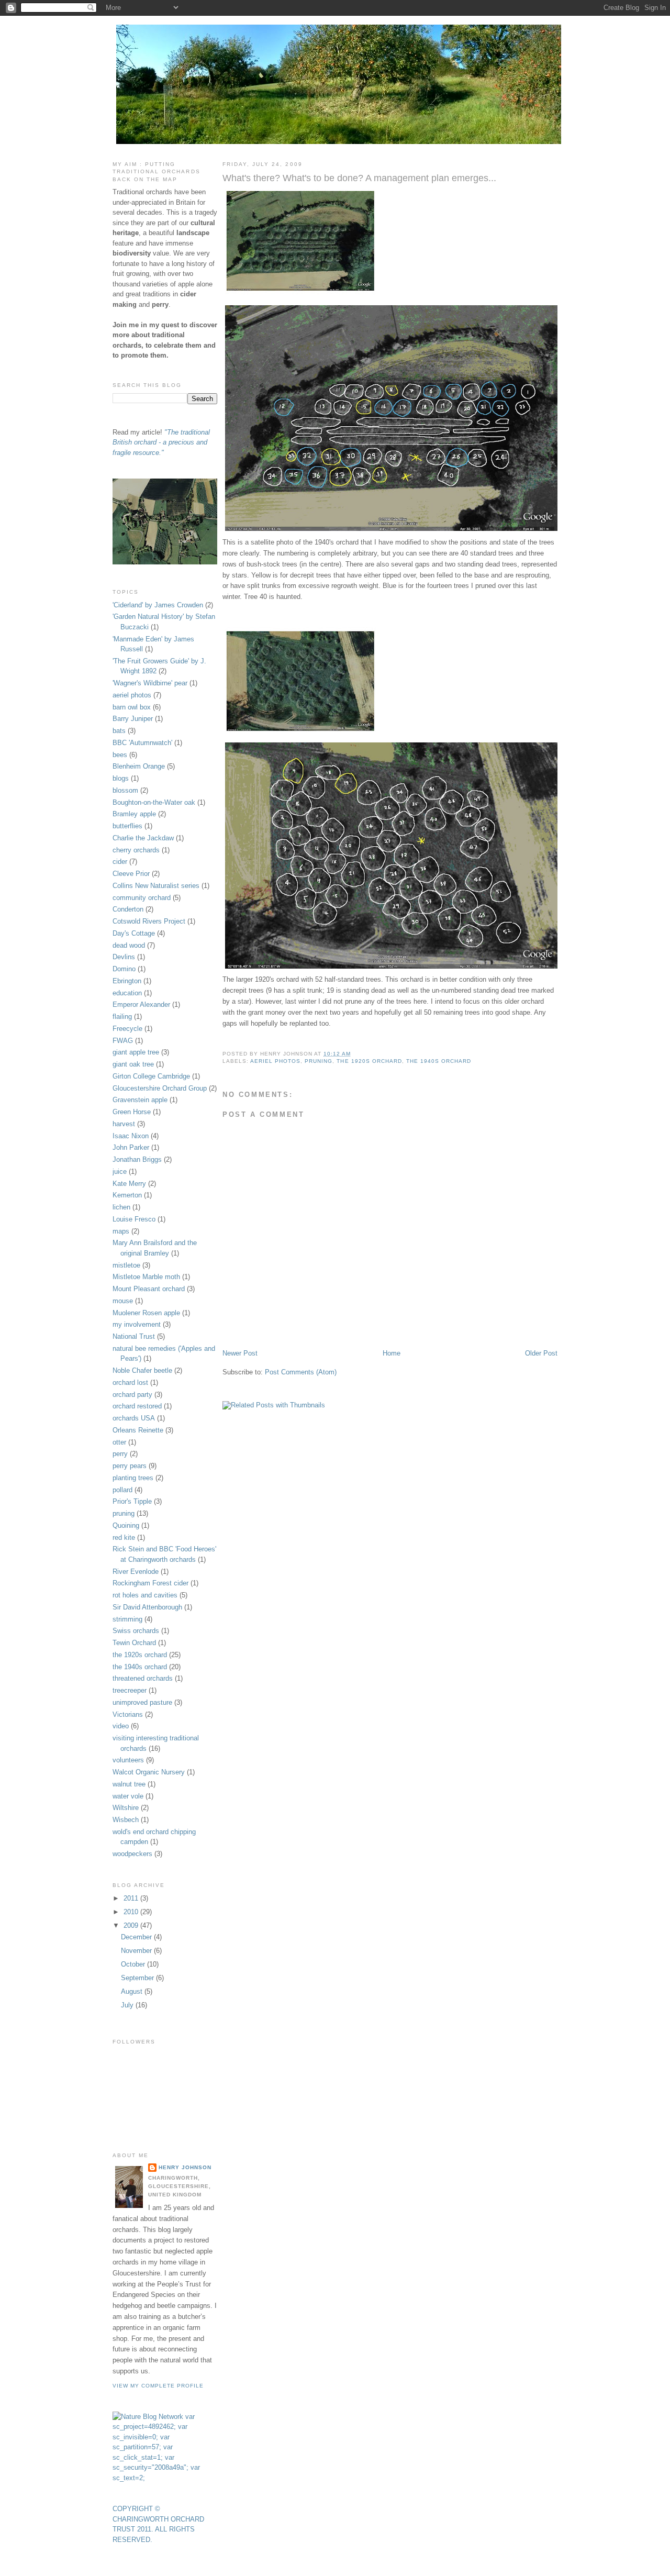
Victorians (128, 1714)
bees (120, 755)
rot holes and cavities (145, 1595)
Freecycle (127, 1029)
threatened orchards (143, 1678)
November (137, 1951)
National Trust (134, 1336)
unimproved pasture (142, 1702)
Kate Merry (129, 1184)
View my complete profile (158, 2386)
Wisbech (126, 1820)
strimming (127, 1619)
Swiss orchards (136, 1631)
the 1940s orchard (439, 1061)
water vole (128, 1796)
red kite (124, 1537)
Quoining (126, 1525)
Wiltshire (126, 1808)
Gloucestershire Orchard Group (160, 1088)
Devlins (124, 957)
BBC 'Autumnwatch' (142, 743)
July (128, 2005)
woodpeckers (132, 1854)
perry (120, 1454)
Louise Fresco (134, 1219)
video (121, 1726)
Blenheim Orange (139, 766)
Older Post (541, 1353)
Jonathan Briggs (137, 1159)
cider (120, 862)
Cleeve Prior (131, 874)
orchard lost (130, 1383)
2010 (132, 1912)
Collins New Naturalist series (156, 886)
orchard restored (137, 1406)
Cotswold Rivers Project (149, 921)
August (133, 1991)
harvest (124, 1124)
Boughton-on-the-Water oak (154, 802)
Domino (124, 969)
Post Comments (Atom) (301, 1372)
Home (392, 1353)
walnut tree (129, 1784)
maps (121, 1231)
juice (120, 1172)
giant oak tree (133, 1064)
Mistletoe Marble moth (146, 1277)
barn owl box (132, 707)
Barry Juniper (133, 719)
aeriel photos (275, 1061)
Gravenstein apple (140, 1100)
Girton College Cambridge (151, 1076)
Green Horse (132, 1112)
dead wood (129, 945)
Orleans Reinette (138, 1430)
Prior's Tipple (132, 1501)
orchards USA (134, 1418)
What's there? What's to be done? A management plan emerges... (359, 178)
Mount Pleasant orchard (149, 1289)
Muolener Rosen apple (146, 1313)
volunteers (128, 1760)
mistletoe (126, 1265)
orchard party (132, 1395)
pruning (319, 1061)
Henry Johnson (185, 2167)
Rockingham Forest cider (150, 1583)
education (127, 993)
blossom (125, 790)
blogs (121, 778)
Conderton (128, 909)
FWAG (123, 1041)
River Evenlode (136, 1572)
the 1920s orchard (369, 1061)
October (134, 1964)
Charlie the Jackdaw (143, 838)
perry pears (130, 1466)
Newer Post (240, 1353)
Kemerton (127, 1195)
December (137, 1937)
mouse (123, 1301)
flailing (122, 1017)
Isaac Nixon (131, 1136)
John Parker (131, 1147)
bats (119, 731)
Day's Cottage (134, 933)
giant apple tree (136, 1052)
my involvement (137, 1324)
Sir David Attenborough (147, 1607)
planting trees (133, 1478)
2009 (132, 1925)
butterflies (127, 826)
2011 (132, 1898)
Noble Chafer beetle (142, 1370)
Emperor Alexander (141, 1004)
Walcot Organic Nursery (149, 1772)
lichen (121, 1207)
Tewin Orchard (134, 1643)
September (138, 1978)
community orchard (142, 898)
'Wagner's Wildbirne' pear (150, 683)
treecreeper (130, 1690)
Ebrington (127, 981)
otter (119, 1442)
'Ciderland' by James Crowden (158, 605)
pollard (122, 1490)
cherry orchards (136, 850)
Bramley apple (134, 814)
